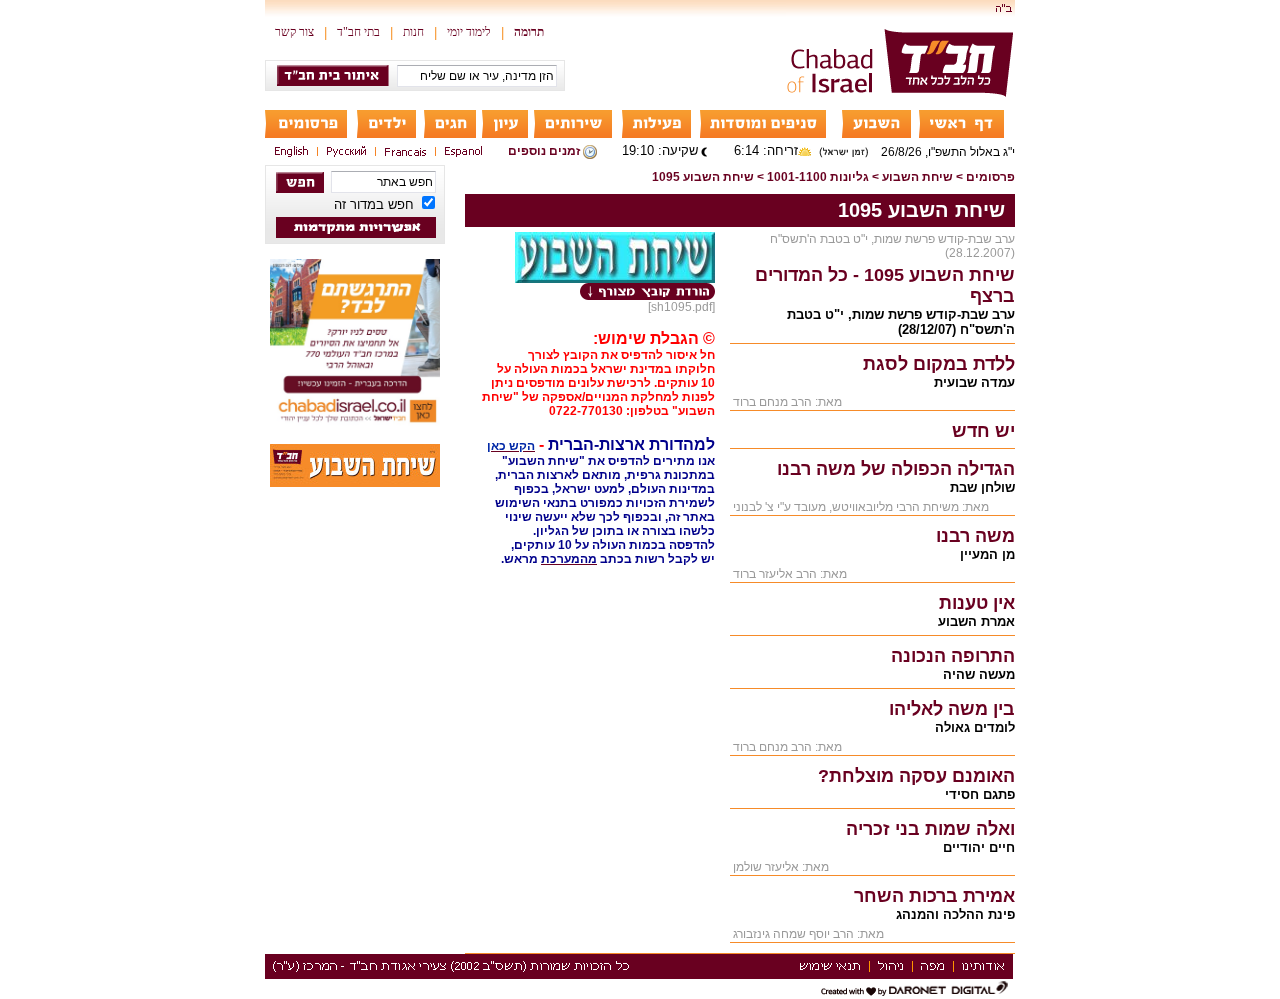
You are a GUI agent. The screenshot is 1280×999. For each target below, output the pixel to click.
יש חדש (983, 431)
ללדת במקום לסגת (939, 364)
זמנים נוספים (544, 151)
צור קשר (294, 32)
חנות (413, 32)
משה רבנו (975, 536)
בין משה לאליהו (952, 709)
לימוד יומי (469, 32)
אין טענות (977, 603)
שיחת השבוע (917, 177)
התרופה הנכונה (953, 656)
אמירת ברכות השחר (934, 896)
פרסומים (990, 177)
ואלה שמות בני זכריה (930, 829)
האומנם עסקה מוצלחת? (916, 776)
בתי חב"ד (358, 32)
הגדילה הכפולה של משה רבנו (896, 469)
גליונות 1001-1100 (818, 177)
